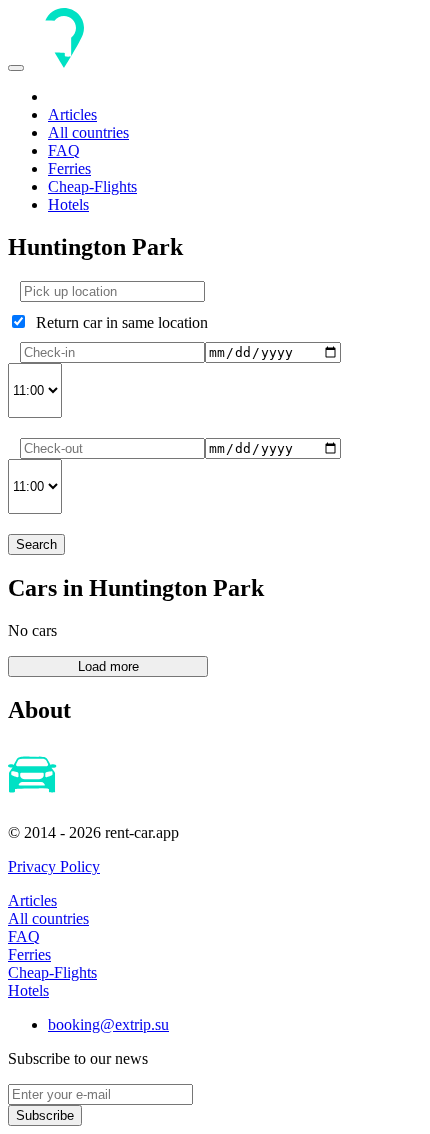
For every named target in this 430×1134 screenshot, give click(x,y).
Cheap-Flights (92, 186)
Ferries (69, 168)
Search (36, 544)
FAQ (64, 150)
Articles (72, 114)
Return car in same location (118, 322)
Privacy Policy (54, 866)
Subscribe (45, 1115)
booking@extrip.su (108, 1024)
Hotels (68, 204)
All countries (88, 132)
